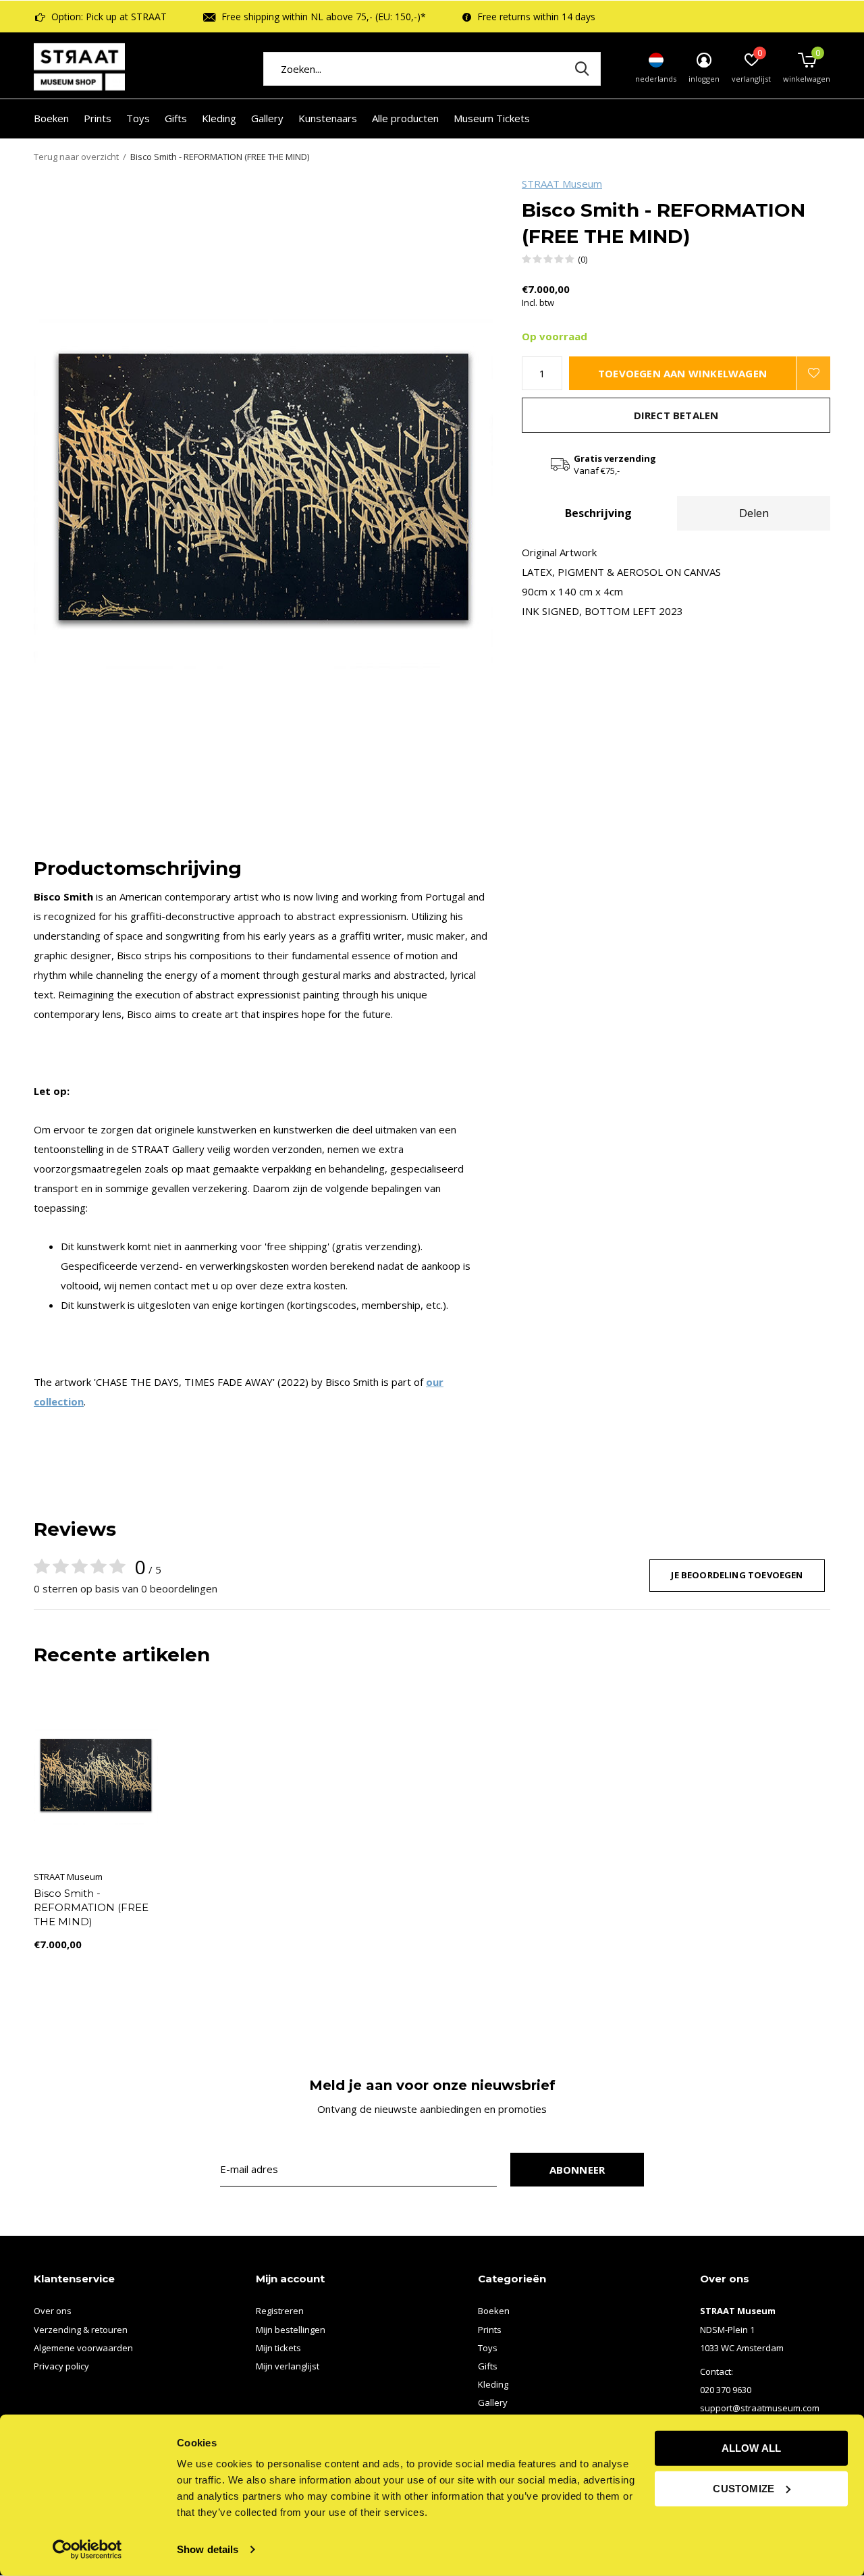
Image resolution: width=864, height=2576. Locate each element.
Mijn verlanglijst (288, 2366)
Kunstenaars (328, 118)
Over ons (53, 2311)
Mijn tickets (278, 2348)
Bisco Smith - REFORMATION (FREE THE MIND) (91, 1907)
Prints (98, 118)
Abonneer (577, 2170)
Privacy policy (61, 2366)
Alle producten (405, 118)
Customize (744, 2488)
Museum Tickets (492, 118)
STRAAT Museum (562, 184)
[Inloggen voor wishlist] (813, 373)
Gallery (267, 118)
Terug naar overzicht (76, 157)
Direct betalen (676, 415)
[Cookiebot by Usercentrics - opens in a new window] (87, 2550)
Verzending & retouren (81, 2330)
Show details (208, 2549)
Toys (138, 118)
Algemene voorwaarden (83, 2348)
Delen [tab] (754, 513)
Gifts (176, 118)
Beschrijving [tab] (598, 513)
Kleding (219, 118)
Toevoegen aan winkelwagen (682, 373)
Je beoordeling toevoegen (737, 1575)
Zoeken (582, 69)
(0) (583, 259)
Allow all (752, 2448)
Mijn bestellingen (291, 2330)
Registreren (280, 2311)
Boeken (51, 118)
